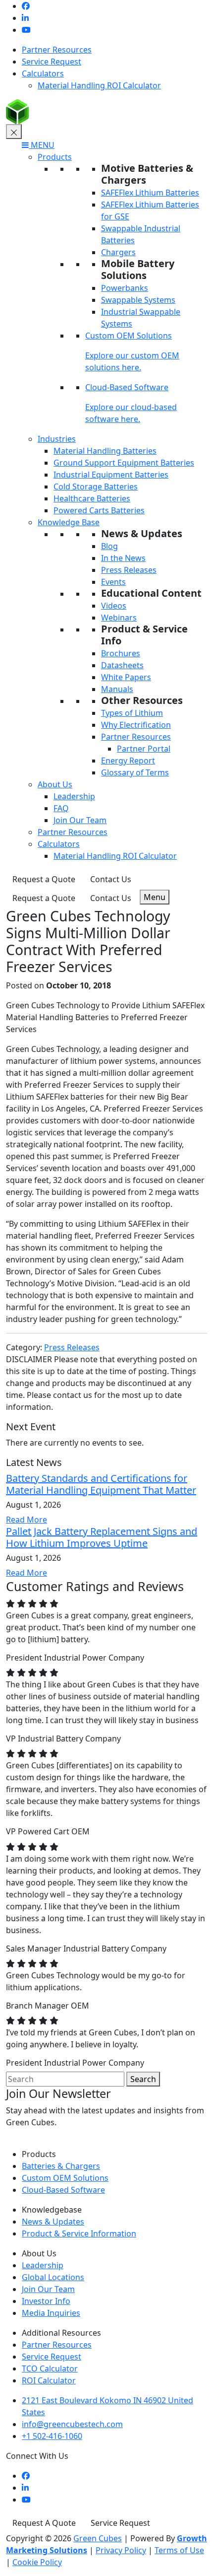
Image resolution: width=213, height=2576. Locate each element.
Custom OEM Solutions (129, 336)
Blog (109, 546)
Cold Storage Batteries (96, 487)
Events (113, 582)
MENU (42, 145)
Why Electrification (136, 725)
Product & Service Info (144, 635)
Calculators (43, 73)
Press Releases (129, 570)
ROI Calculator (49, 2380)
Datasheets (122, 665)
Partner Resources (57, 50)
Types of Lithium (132, 713)
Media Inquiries (51, 2313)
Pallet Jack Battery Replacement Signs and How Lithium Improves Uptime (102, 1537)
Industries (57, 439)
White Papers (126, 677)
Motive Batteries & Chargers (147, 174)
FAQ (61, 808)
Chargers (118, 252)
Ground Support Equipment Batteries (124, 463)
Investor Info (46, 2301)
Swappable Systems (138, 300)
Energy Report (128, 761)
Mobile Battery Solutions (138, 269)
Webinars (119, 618)
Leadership (74, 796)
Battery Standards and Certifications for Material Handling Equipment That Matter (101, 1484)
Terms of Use (179, 2550)
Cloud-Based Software (127, 387)
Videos (114, 606)
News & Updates (142, 533)
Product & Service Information (79, 2233)
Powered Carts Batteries (99, 510)
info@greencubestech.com (72, 2424)
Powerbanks (125, 288)
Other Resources (142, 700)
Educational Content (151, 593)
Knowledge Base (69, 522)
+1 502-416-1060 (52, 2436)
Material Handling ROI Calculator (99, 85)
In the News (123, 558)
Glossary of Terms (135, 772)
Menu (155, 897)
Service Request (52, 62)
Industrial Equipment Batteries (111, 475)
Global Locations (53, 2277)
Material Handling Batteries (105, 451)
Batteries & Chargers (61, 2166)
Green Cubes (98, 2538)
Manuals (117, 689)
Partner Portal (144, 749)
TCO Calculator (50, 2368)
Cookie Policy (37, 2562)
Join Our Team (80, 820)
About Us (55, 784)
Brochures (121, 653)
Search (143, 2079)
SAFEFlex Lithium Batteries (150, 193)
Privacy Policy (121, 2550)
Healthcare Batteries (92, 498)
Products (55, 157)
